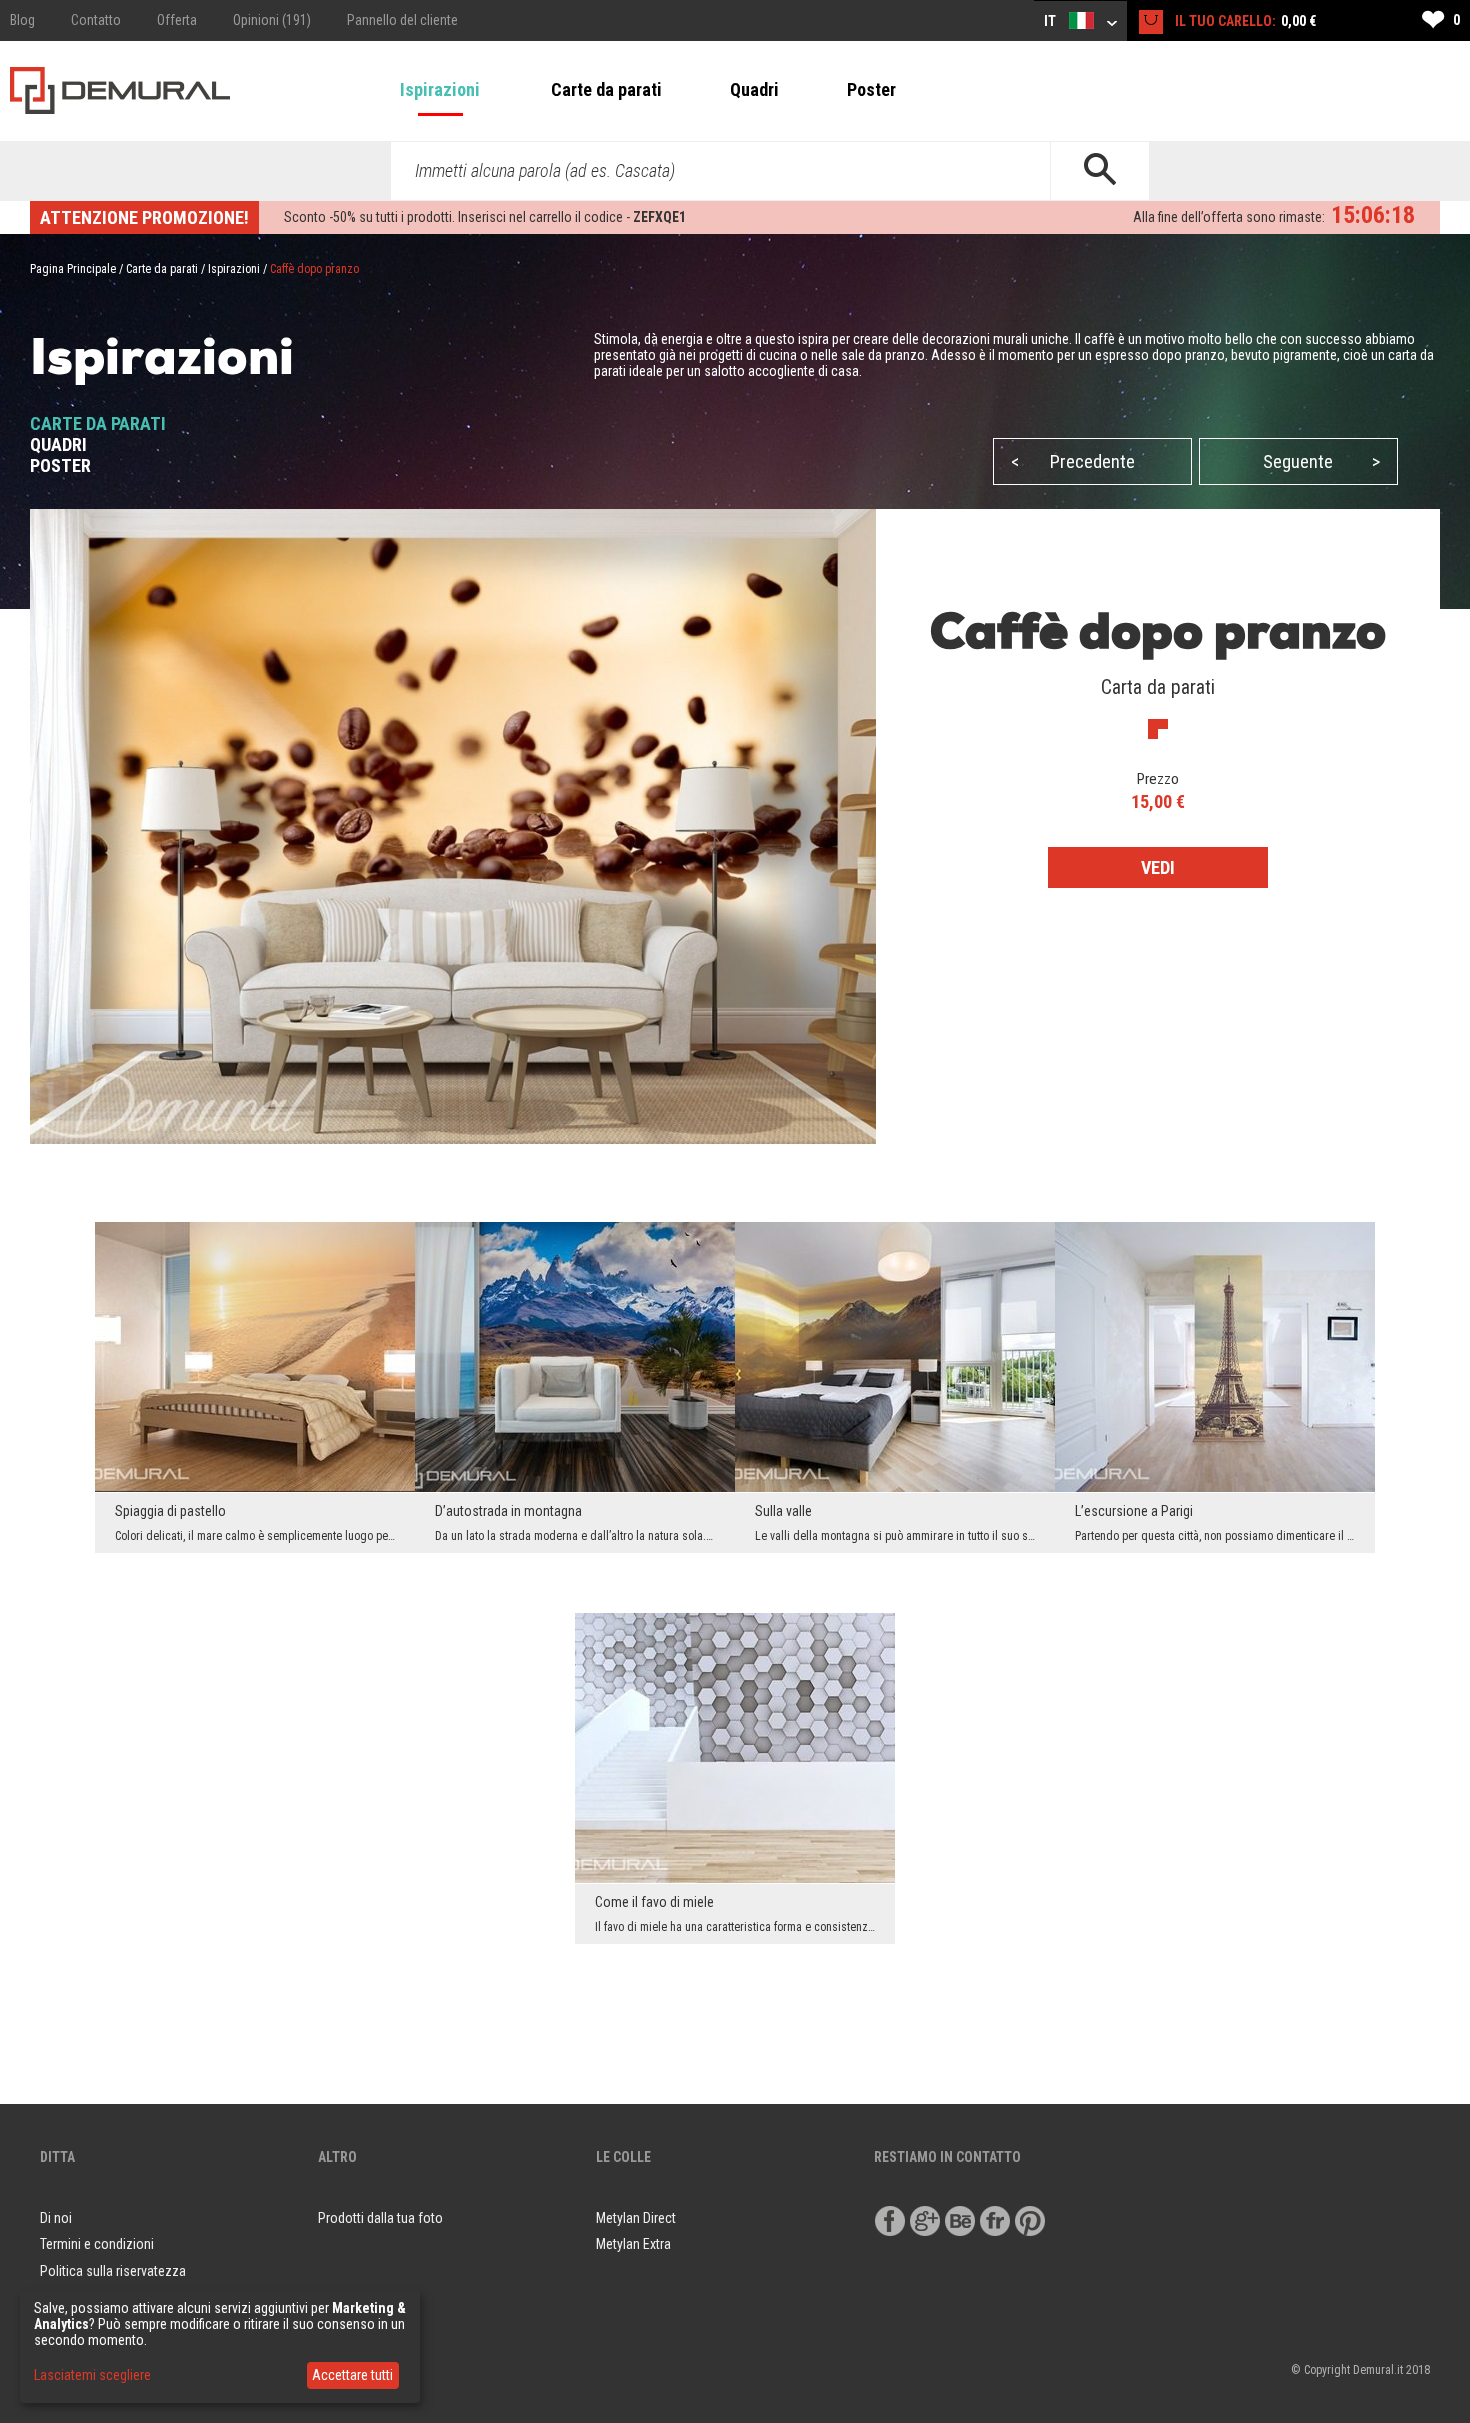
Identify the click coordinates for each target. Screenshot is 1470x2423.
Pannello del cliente (402, 20)
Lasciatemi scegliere (92, 2375)
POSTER (60, 465)
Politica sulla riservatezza (113, 2271)
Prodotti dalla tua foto (380, 2218)
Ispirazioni (440, 89)
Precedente (1073, 461)
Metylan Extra (633, 2244)
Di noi (56, 2218)
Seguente (1321, 461)
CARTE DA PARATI (98, 423)
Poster (871, 89)
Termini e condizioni (97, 2244)
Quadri (754, 89)
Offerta (177, 20)
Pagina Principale (73, 269)
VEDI (1158, 867)
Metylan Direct (636, 2218)
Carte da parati (606, 89)
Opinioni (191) (272, 20)
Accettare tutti (352, 2375)
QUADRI (58, 444)
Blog (22, 20)
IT (1051, 21)
